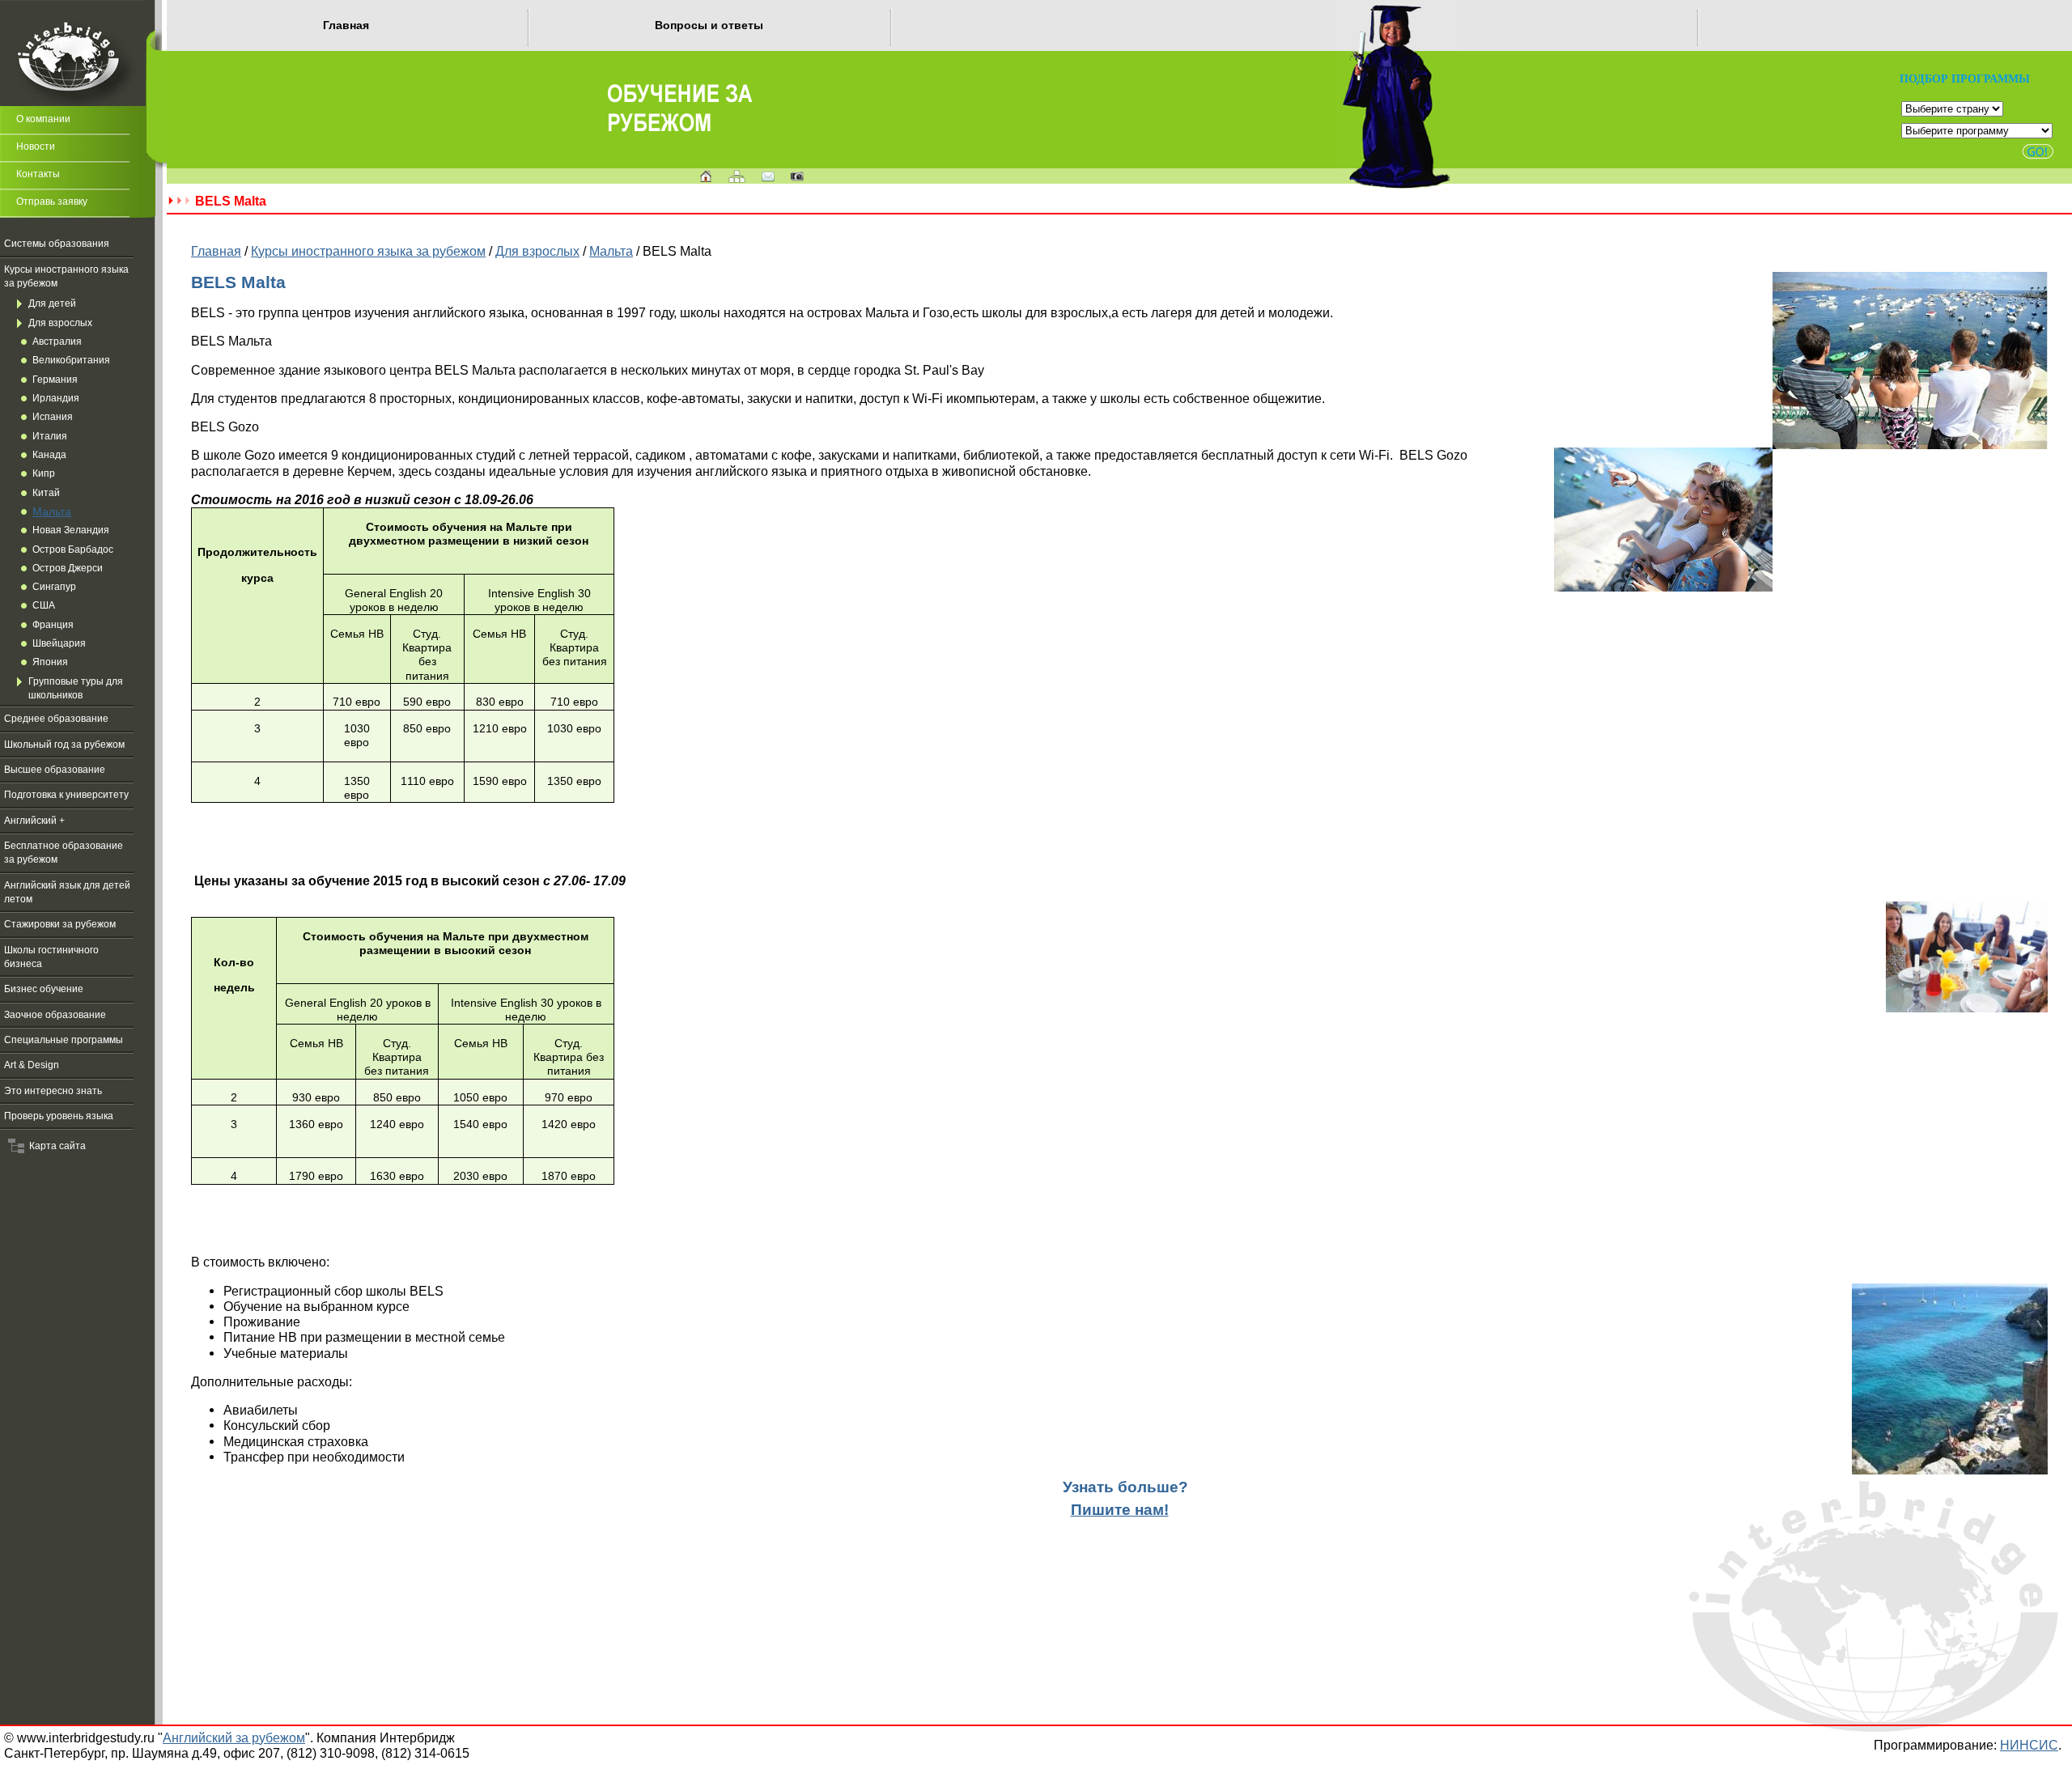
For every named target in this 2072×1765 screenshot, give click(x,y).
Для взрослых (60, 323)
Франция (53, 625)
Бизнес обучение (44, 989)
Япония (50, 662)
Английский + (34, 821)
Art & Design (32, 1065)
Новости (36, 146)
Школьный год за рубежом (64, 745)
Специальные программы (64, 1040)
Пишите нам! (1120, 1510)
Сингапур (54, 587)
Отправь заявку (52, 202)
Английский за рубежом (234, 1737)
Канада (49, 455)
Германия (55, 380)
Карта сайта (55, 1146)
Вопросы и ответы (709, 25)
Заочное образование (55, 1015)
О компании (43, 119)
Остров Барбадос (73, 549)
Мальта (52, 511)
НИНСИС (2029, 1745)
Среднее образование (56, 719)
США (44, 605)
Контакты (38, 174)
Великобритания (71, 360)
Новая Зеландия (71, 530)
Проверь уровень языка (59, 1116)
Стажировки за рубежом (60, 924)
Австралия (57, 342)
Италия (50, 436)
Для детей (52, 303)
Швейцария (59, 643)
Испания (53, 417)
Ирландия (56, 398)
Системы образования (57, 244)
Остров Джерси (68, 568)
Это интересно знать (53, 1091)
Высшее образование (55, 770)
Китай (46, 493)
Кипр (44, 473)
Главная (346, 25)
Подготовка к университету (66, 795)
